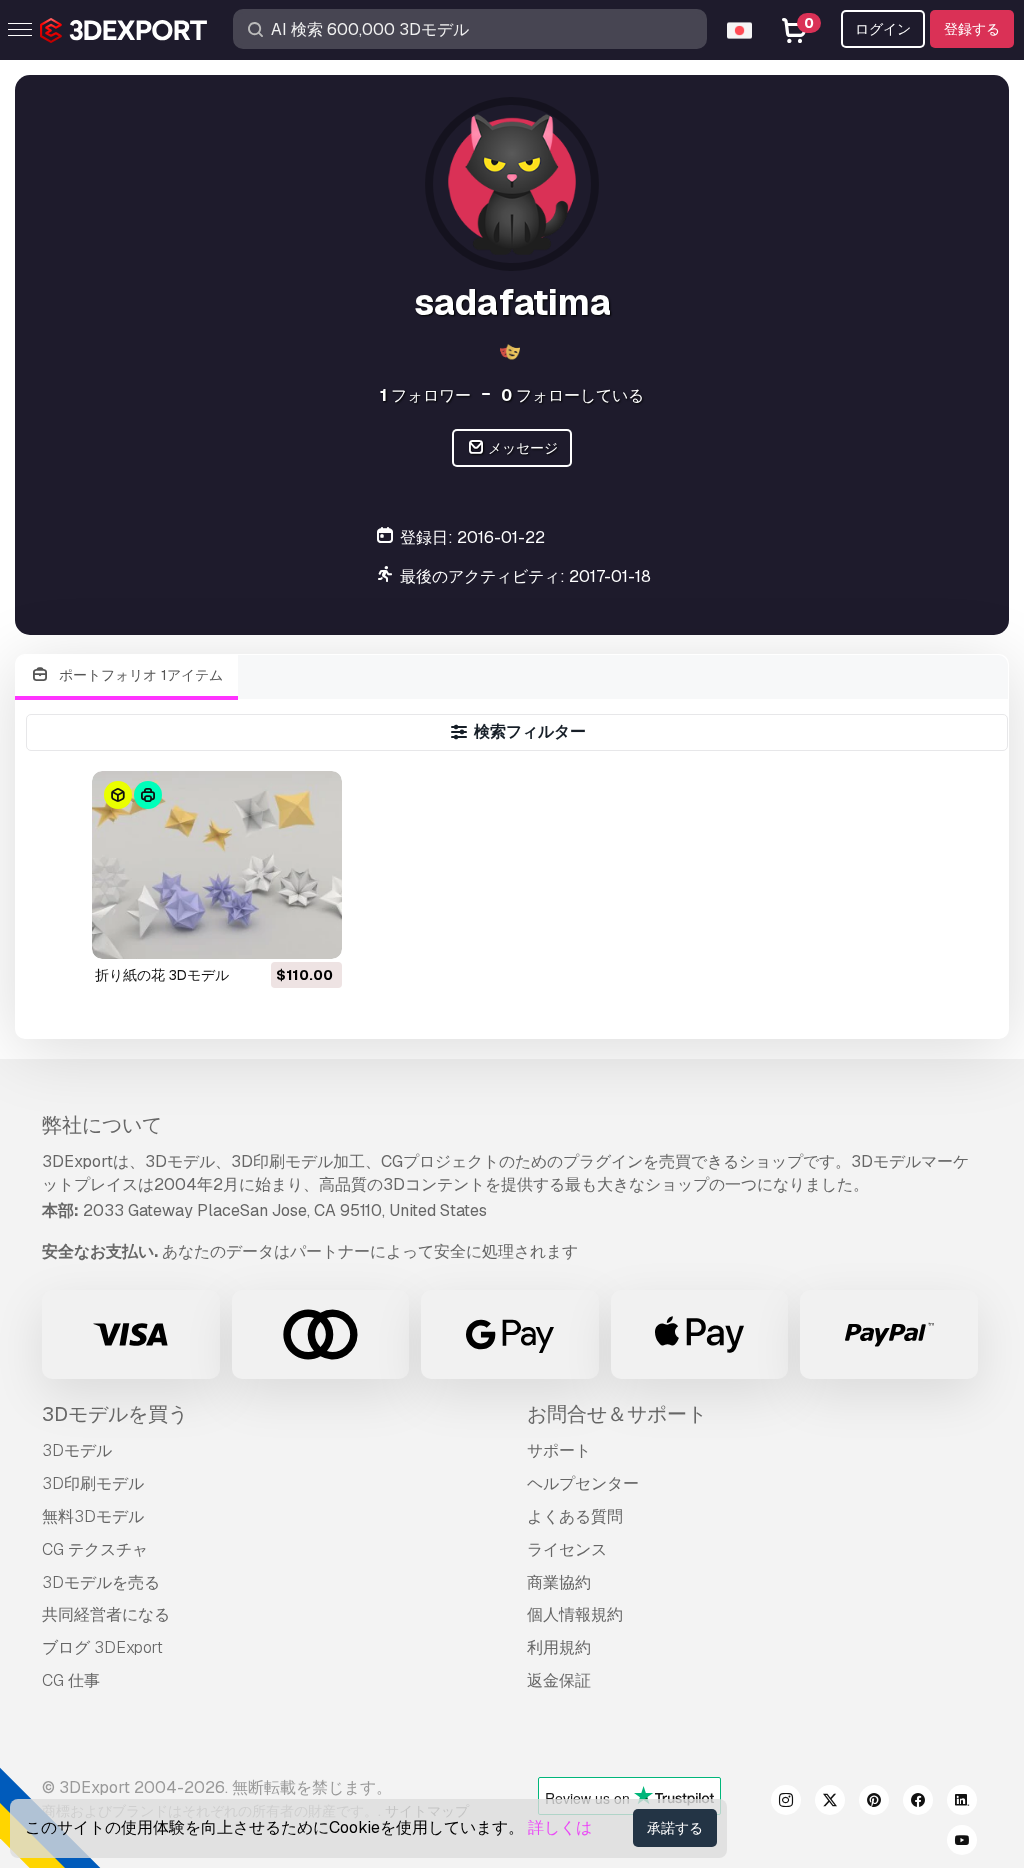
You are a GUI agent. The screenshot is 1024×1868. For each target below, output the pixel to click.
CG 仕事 (71, 1680)
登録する (972, 29)
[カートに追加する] (272, 931)
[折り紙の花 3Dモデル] (217, 864)
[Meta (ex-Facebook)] (918, 1803)
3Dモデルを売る (101, 1582)
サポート (559, 1450)
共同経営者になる (106, 1614)
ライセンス (567, 1549)
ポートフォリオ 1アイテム (139, 675)
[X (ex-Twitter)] (830, 1803)
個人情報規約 (575, 1614)
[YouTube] (962, 1843)
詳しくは (560, 1827)
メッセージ (521, 448)
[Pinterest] (874, 1803)
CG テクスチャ (95, 1549)
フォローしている (572, 395)
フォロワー (425, 395)
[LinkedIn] (962, 1803)
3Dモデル (77, 1450)
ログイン (883, 29)
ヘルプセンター (583, 1483)
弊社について (102, 1125)
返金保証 (559, 1680)
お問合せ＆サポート (617, 1414)
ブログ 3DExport (102, 1647)
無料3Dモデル (93, 1516)
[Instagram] (786, 1803)
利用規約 (559, 1647)
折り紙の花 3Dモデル (162, 975)
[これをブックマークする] (313, 931)
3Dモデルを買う (115, 1414)
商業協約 (559, 1582)
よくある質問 (575, 1516)
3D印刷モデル (93, 1483)
